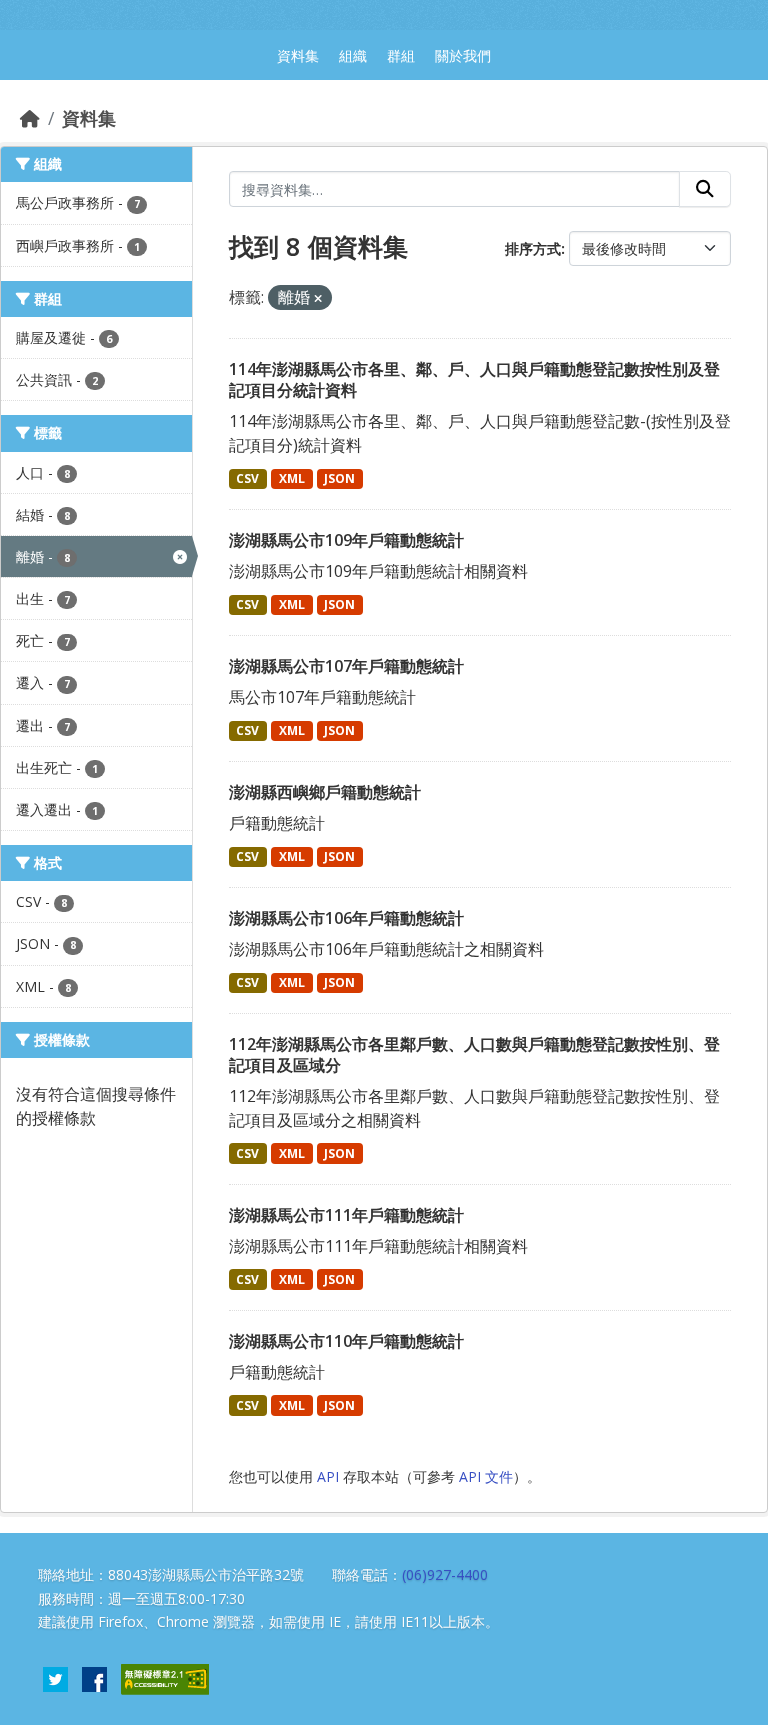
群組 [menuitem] (401, 55)
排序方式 (533, 248)
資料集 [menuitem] (298, 55)
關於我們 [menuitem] (463, 55)
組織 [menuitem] (353, 55)
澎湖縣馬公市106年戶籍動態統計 (346, 918)
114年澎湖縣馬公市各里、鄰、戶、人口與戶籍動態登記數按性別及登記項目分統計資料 (474, 379)
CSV (247, 478)
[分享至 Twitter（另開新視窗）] (55, 1678)
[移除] (318, 298)
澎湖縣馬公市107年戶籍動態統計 (346, 666)
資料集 (89, 118)
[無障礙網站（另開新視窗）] (165, 1678)
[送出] (705, 189)
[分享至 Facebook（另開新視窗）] (94, 1678)
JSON (339, 478)
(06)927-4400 (445, 1574)
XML (292, 478)
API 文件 (486, 1476)
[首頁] (30, 118)
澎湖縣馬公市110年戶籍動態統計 (346, 1341)
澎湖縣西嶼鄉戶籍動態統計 (325, 792)
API (328, 1476)
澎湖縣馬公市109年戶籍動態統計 (346, 540)
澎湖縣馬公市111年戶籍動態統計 (346, 1215)
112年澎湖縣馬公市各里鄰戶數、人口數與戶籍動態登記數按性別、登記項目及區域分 (474, 1054)
